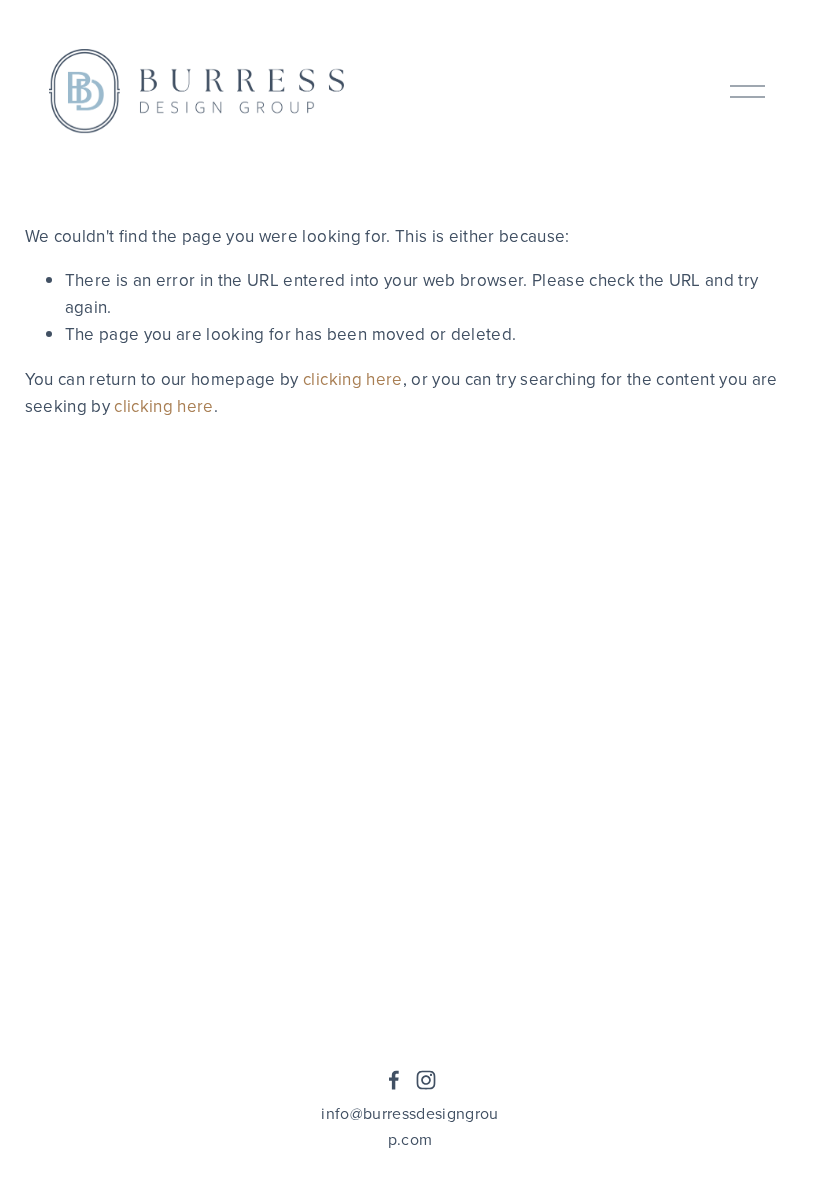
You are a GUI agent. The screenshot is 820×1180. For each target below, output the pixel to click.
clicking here (352, 379)
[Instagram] (426, 1080)
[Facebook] (394, 1080)
